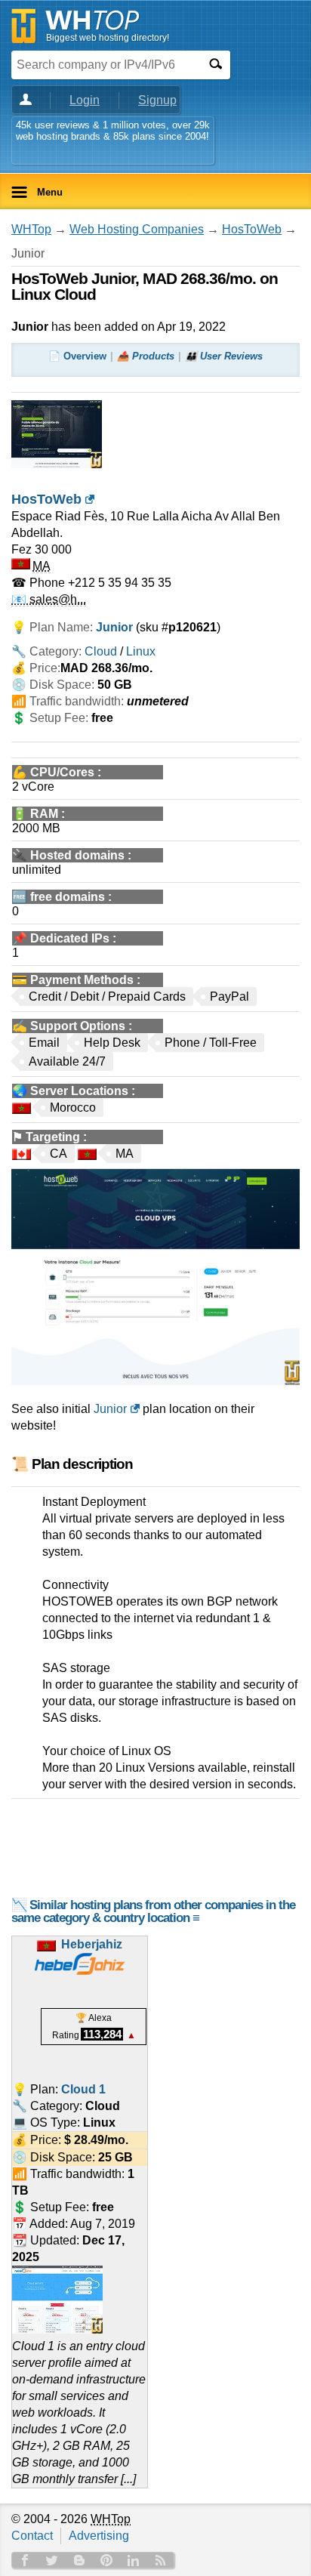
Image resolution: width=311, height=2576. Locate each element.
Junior (110, 1409)
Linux (141, 651)
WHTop (31, 229)
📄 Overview (77, 356)
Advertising (99, 2536)
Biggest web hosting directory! (108, 38)
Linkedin (134, 2560)
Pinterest (106, 2560)
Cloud (101, 651)
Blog (79, 2560)
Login (85, 100)
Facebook (25, 2560)
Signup (157, 100)
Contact (32, 2536)
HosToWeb (252, 229)
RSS (161, 2560)
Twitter (52, 2560)
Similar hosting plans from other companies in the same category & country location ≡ (153, 1911)
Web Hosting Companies (137, 229)
